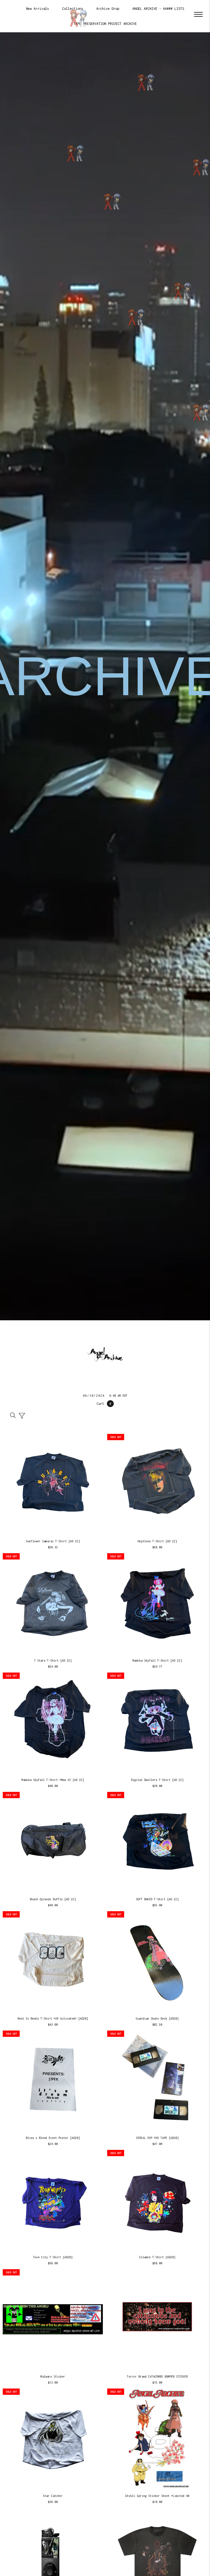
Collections (73, 9)
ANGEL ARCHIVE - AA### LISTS (158, 9)
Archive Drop (108, 9)
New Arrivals (37, 9)
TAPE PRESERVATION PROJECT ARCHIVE (105, 24)
